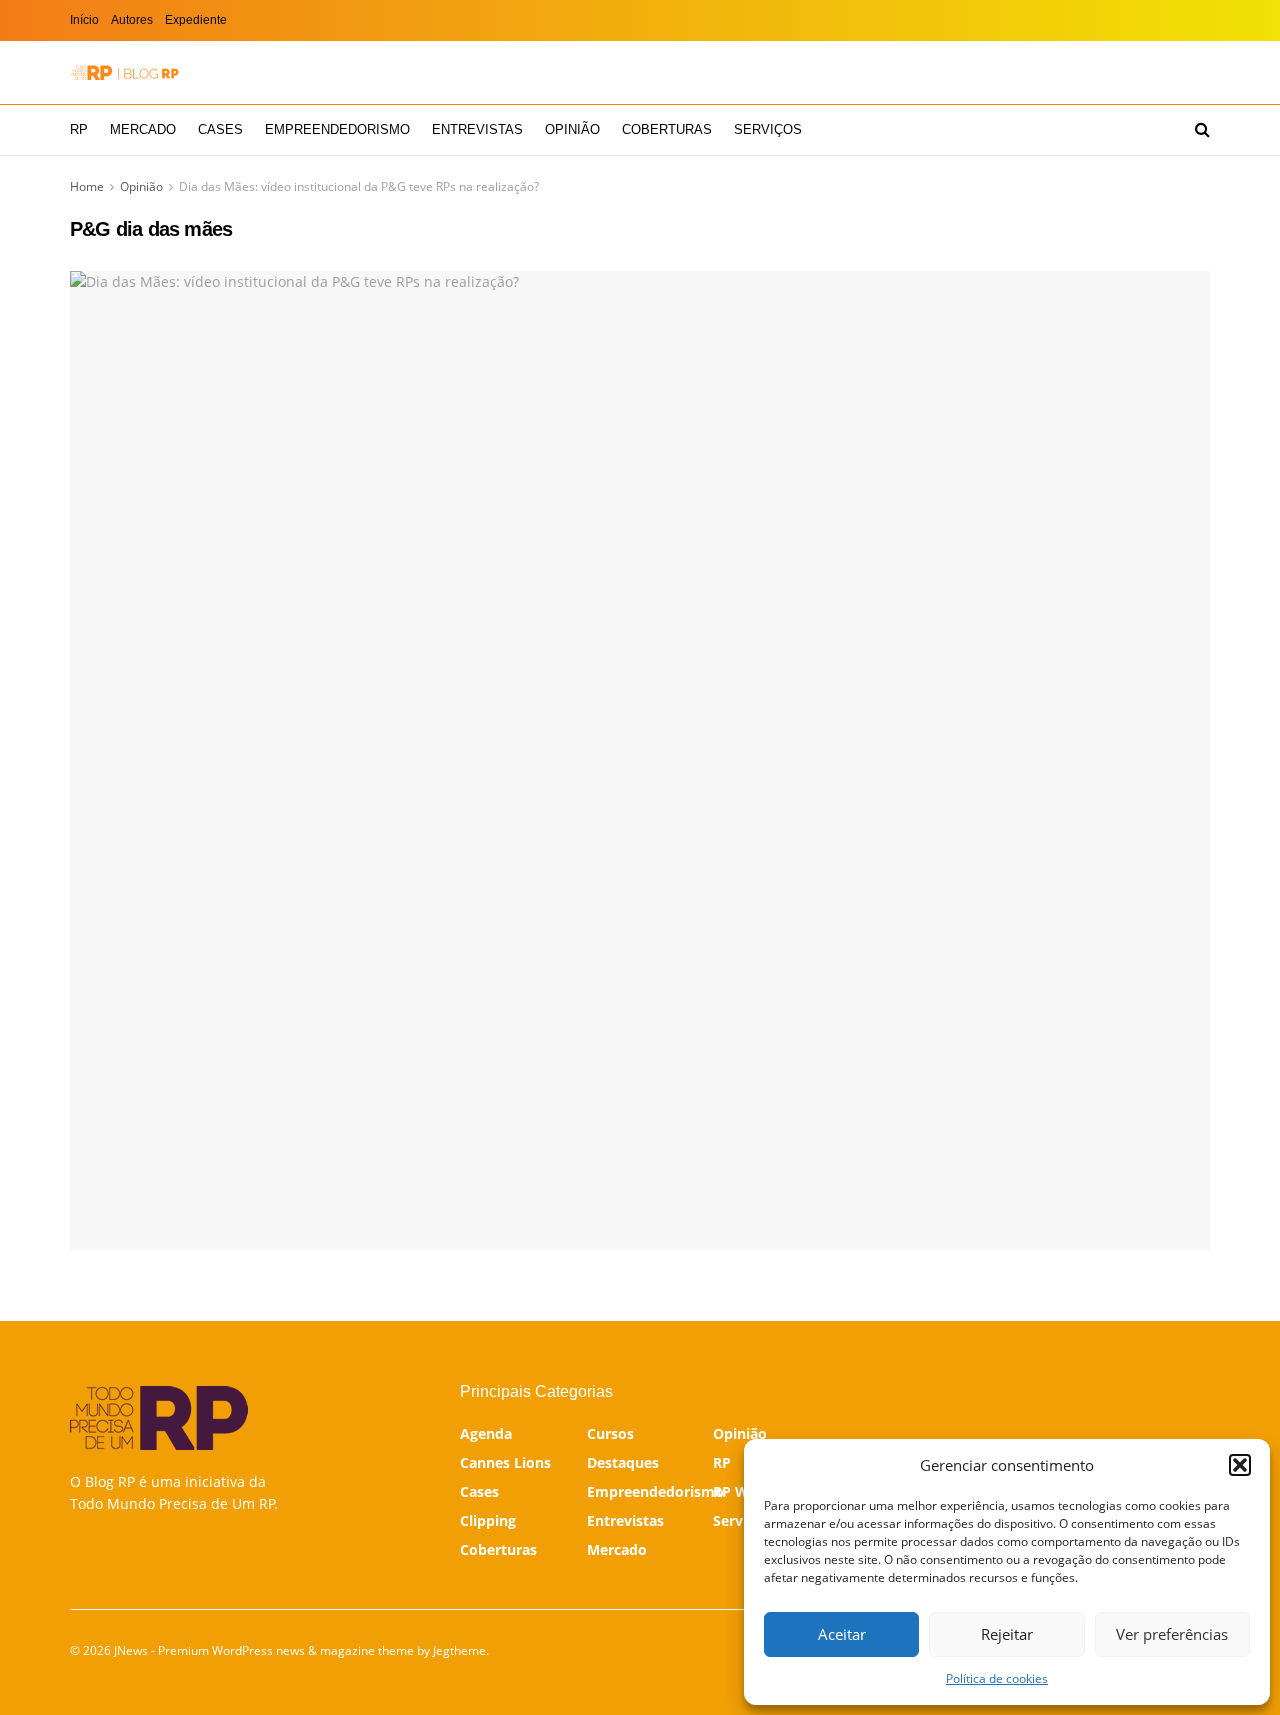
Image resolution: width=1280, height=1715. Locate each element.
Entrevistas (477, 129)
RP (79, 129)
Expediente (196, 20)
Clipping (488, 1520)
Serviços (768, 129)
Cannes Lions (505, 1462)
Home (87, 186)
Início (84, 20)
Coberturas (667, 129)
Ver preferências (1172, 1634)
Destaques (623, 1462)
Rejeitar (1007, 1634)
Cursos (610, 1433)
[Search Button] (1202, 130)
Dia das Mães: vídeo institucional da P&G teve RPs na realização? (359, 186)
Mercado (143, 129)
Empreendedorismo (337, 129)
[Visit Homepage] (125, 72)
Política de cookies (997, 1678)
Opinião (572, 129)
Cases (220, 129)
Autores (132, 20)
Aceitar (842, 1634)
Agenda (486, 1433)
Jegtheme (459, 1650)
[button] (1240, 1465)
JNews (131, 1650)
